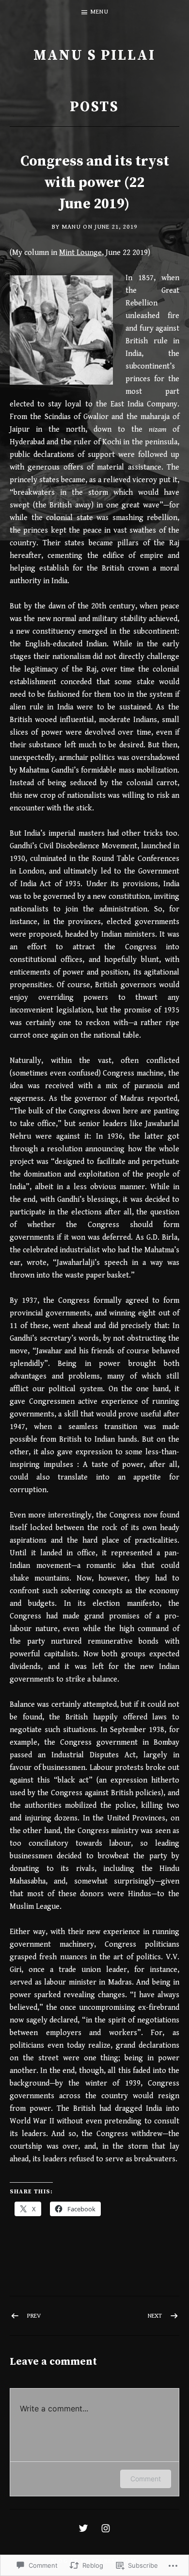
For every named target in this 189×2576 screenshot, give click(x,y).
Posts (95, 107)
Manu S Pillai (94, 56)
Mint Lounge (80, 253)
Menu (100, 12)
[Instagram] (106, 2528)
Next (155, 2316)
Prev (34, 2316)
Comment (146, 2479)
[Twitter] (83, 2528)
